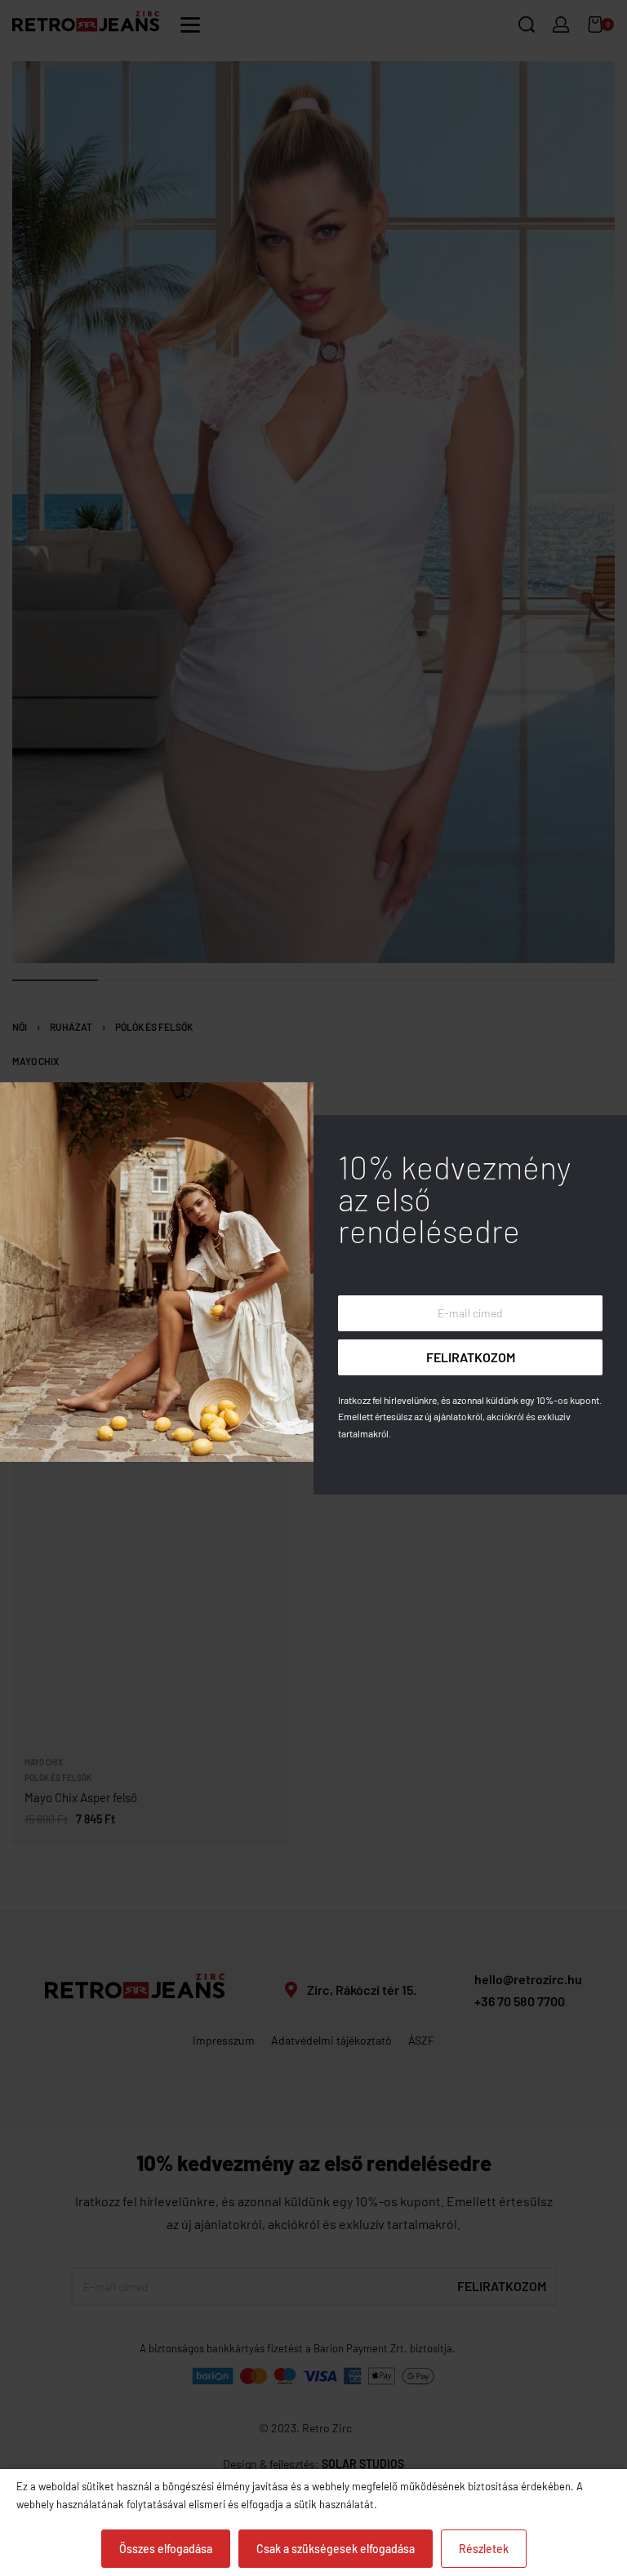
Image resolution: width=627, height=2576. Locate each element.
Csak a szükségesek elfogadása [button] (336, 2549)
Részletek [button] (484, 2549)
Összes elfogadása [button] (166, 2549)
